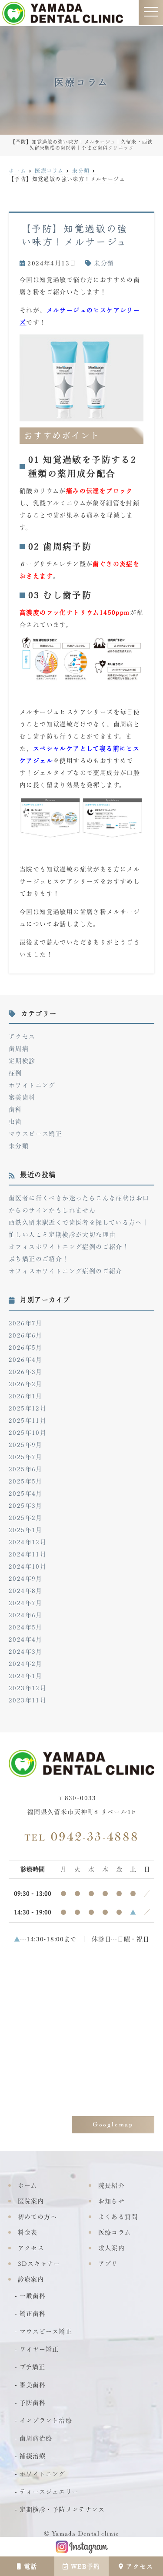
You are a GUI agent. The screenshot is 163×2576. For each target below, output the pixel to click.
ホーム (27, 2185)
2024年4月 (26, 1639)
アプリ (108, 2264)
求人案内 (111, 2248)
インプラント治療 (46, 2420)
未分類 (104, 263)
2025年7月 (26, 1457)
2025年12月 (28, 1408)
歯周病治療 (36, 2438)
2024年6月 (26, 1615)
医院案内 (31, 2201)
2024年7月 (26, 1603)
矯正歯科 (33, 2314)
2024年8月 (26, 1591)
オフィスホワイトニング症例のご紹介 (66, 1271)
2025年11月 (28, 1420)
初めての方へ (37, 2217)
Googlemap (113, 2124)
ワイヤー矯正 (39, 2349)
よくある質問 (118, 2217)
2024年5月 (26, 1627)
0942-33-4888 (81, 1837)
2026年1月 (26, 1396)
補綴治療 (33, 2456)
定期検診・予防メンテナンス (62, 2510)
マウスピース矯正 (35, 1134)
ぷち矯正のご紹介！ (39, 1259)
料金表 (28, 2232)
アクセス (140, 2566)
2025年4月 (26, 1493)
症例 (15, 1073)
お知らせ (111, 2201)
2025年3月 (26, 1506)
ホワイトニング (32, 1085)
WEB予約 (86, 2566)
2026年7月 (26, 1323)
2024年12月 (28, 1542)
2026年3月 (26, 1372)
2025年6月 (26, 1469)
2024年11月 (28, 1554)
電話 (31, 2566)
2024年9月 (26, 1579)
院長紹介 (111, 2185)
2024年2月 (26, 1664)
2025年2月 (26, 1518)
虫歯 (15, 1122)
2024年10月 (28, 1566)
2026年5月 (26, 1348)
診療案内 (31, 2279)
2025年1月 (26, 1530)
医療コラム (114, 2232)
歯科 (15, 1109)
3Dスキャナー (39, 2264)
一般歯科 (33, 2296)
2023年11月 (28, 1700)
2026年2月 (26, 1384)
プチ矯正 (32, 2367)
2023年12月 (28, 1688)
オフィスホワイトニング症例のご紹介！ (69, 1247)
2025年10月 (28, 1433)
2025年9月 (26, 1445)
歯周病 (19, 1049)
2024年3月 (26, 1652)
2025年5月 (26, 1481)
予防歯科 (33, 2403)
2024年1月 (26, 1676)
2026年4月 (26, 1360)
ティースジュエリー (49, 2492)
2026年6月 (26, 1335)
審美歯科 (22, 1097)
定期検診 (22, 1061)
